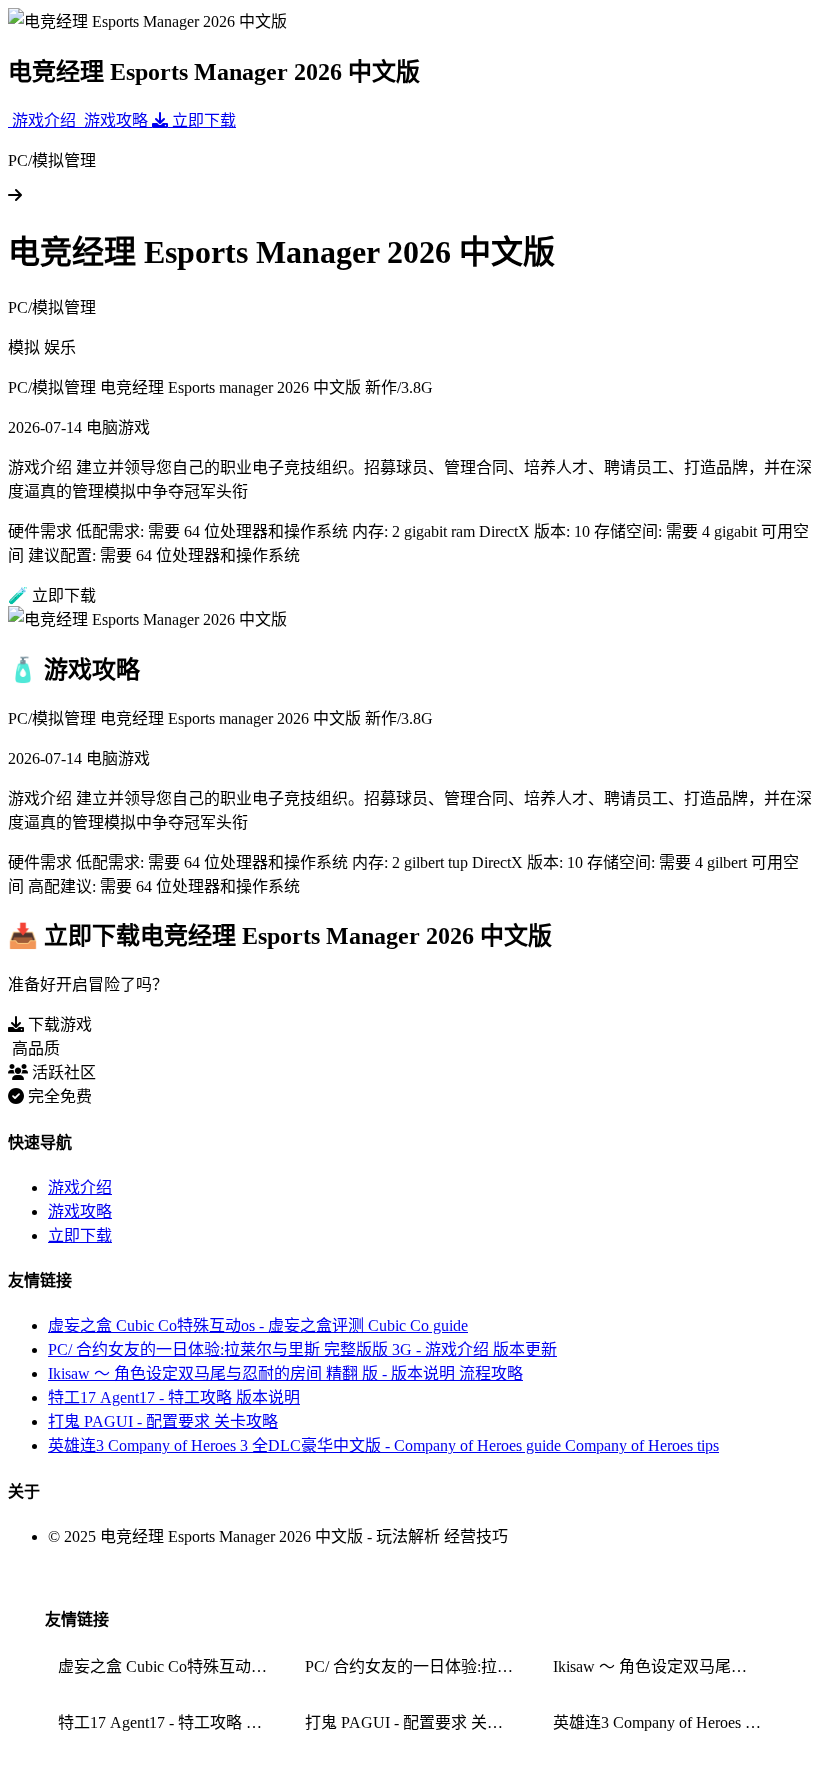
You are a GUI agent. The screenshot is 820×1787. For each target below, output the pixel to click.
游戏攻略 (80, 1211)
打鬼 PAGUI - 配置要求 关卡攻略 (163, 1421)
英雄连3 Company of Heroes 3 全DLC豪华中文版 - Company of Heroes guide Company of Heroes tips (383, 1445)
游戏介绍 (80, 1187)
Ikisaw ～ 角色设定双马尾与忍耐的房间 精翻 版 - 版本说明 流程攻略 (285, 1373)
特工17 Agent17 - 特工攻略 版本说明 (174, 1397)
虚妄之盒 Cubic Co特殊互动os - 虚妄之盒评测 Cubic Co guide (258, 1325)
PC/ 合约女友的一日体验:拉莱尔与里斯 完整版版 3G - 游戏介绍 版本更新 (302, 1349)
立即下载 (80, 1235)
